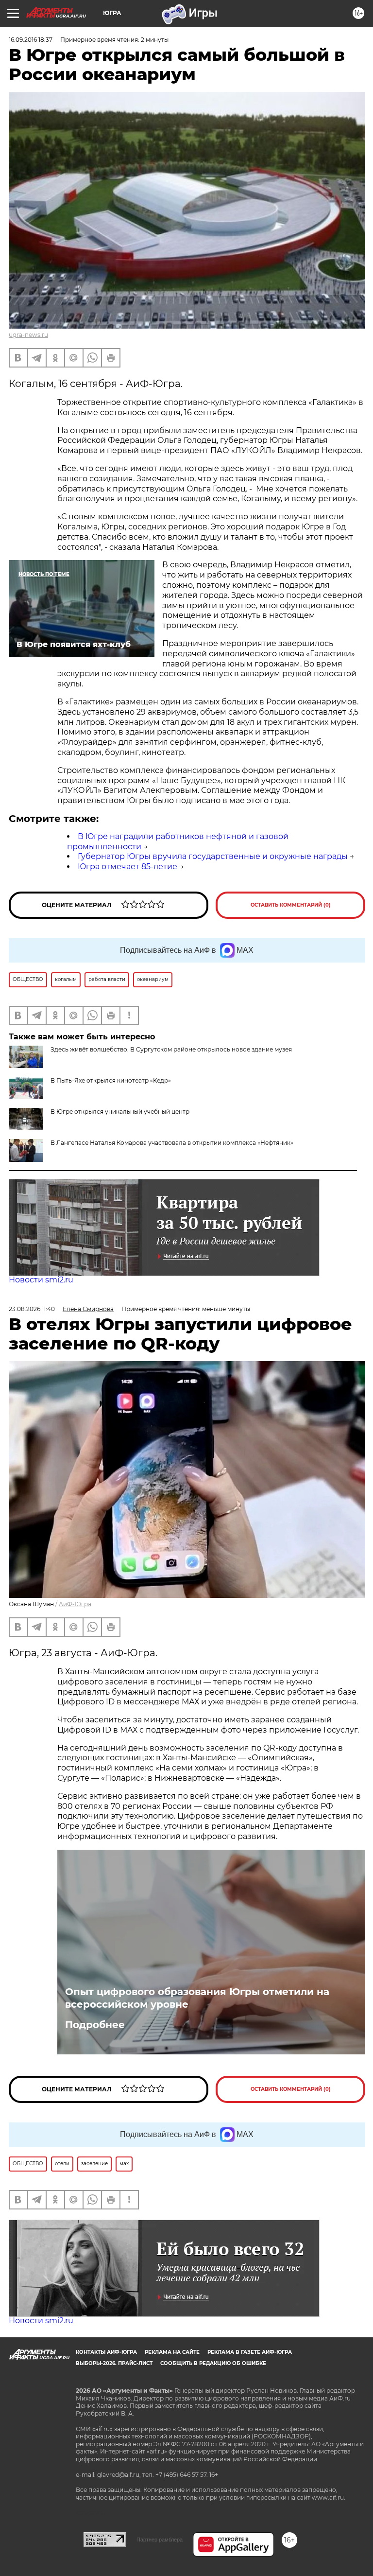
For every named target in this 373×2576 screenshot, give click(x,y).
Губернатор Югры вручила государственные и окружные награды (213, 856)
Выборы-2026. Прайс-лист (114, 2363)
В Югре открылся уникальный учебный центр (120, 1112)
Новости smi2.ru (41, 1280)
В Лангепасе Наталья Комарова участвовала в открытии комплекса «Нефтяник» (172, 1143)
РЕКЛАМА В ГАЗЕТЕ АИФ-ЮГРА (250, 2352)
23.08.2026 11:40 (32, 1309)
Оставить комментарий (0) (291, 905)
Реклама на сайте (172, 2352)
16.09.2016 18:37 (31, 40)
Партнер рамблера (160, 2540)
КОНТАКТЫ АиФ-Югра (106, 2352)
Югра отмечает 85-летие (127, 867)
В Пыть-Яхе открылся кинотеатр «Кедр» (111, 1080)
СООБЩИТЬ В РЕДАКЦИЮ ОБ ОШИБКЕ (213, 2363)
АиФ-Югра (75, 1604)
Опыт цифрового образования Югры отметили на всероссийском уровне (197, 1998)
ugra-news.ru (28, 335)
